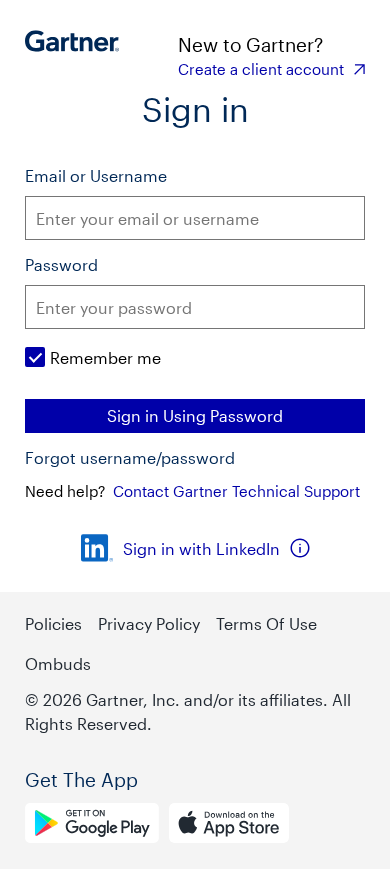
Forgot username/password (130, 458)
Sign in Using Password (195, 415)
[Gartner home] (77, 55)
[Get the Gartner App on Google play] (92, 826)
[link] (271, 69)
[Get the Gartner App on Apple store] (229, 826)
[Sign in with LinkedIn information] (300, 548)
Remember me (105, 357)
